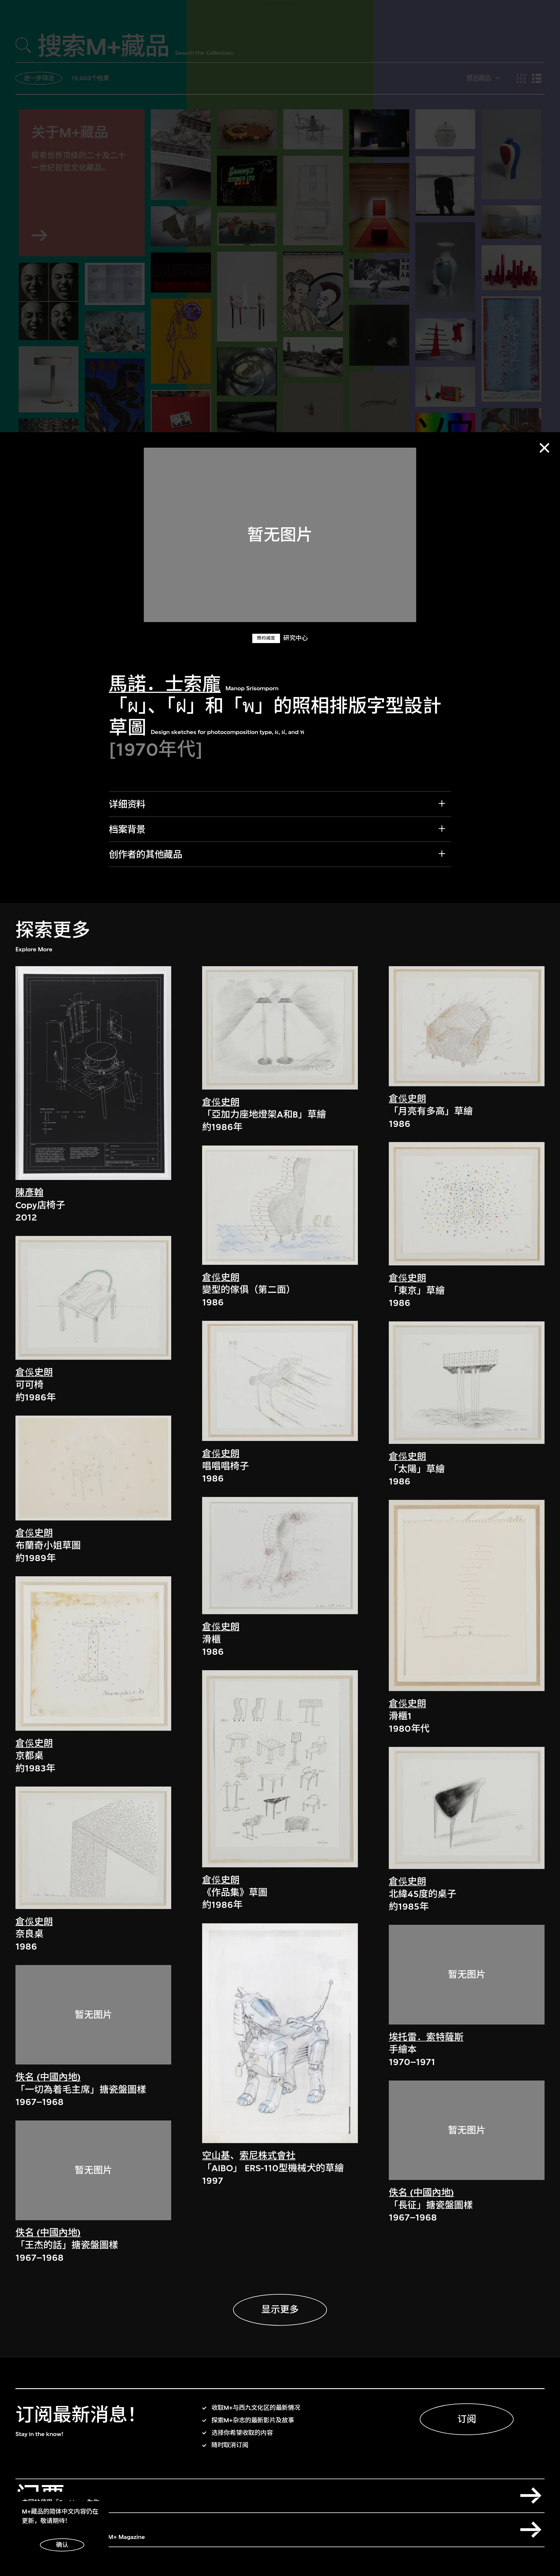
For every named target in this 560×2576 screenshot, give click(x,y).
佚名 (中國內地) (48, 2077)
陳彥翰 (29, 1193)
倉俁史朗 (34, 1372)
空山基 (216, 2156)
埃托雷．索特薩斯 (426, 2037)
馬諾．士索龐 (165, 684)
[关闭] (544, 448)
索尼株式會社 (267, 2156)
